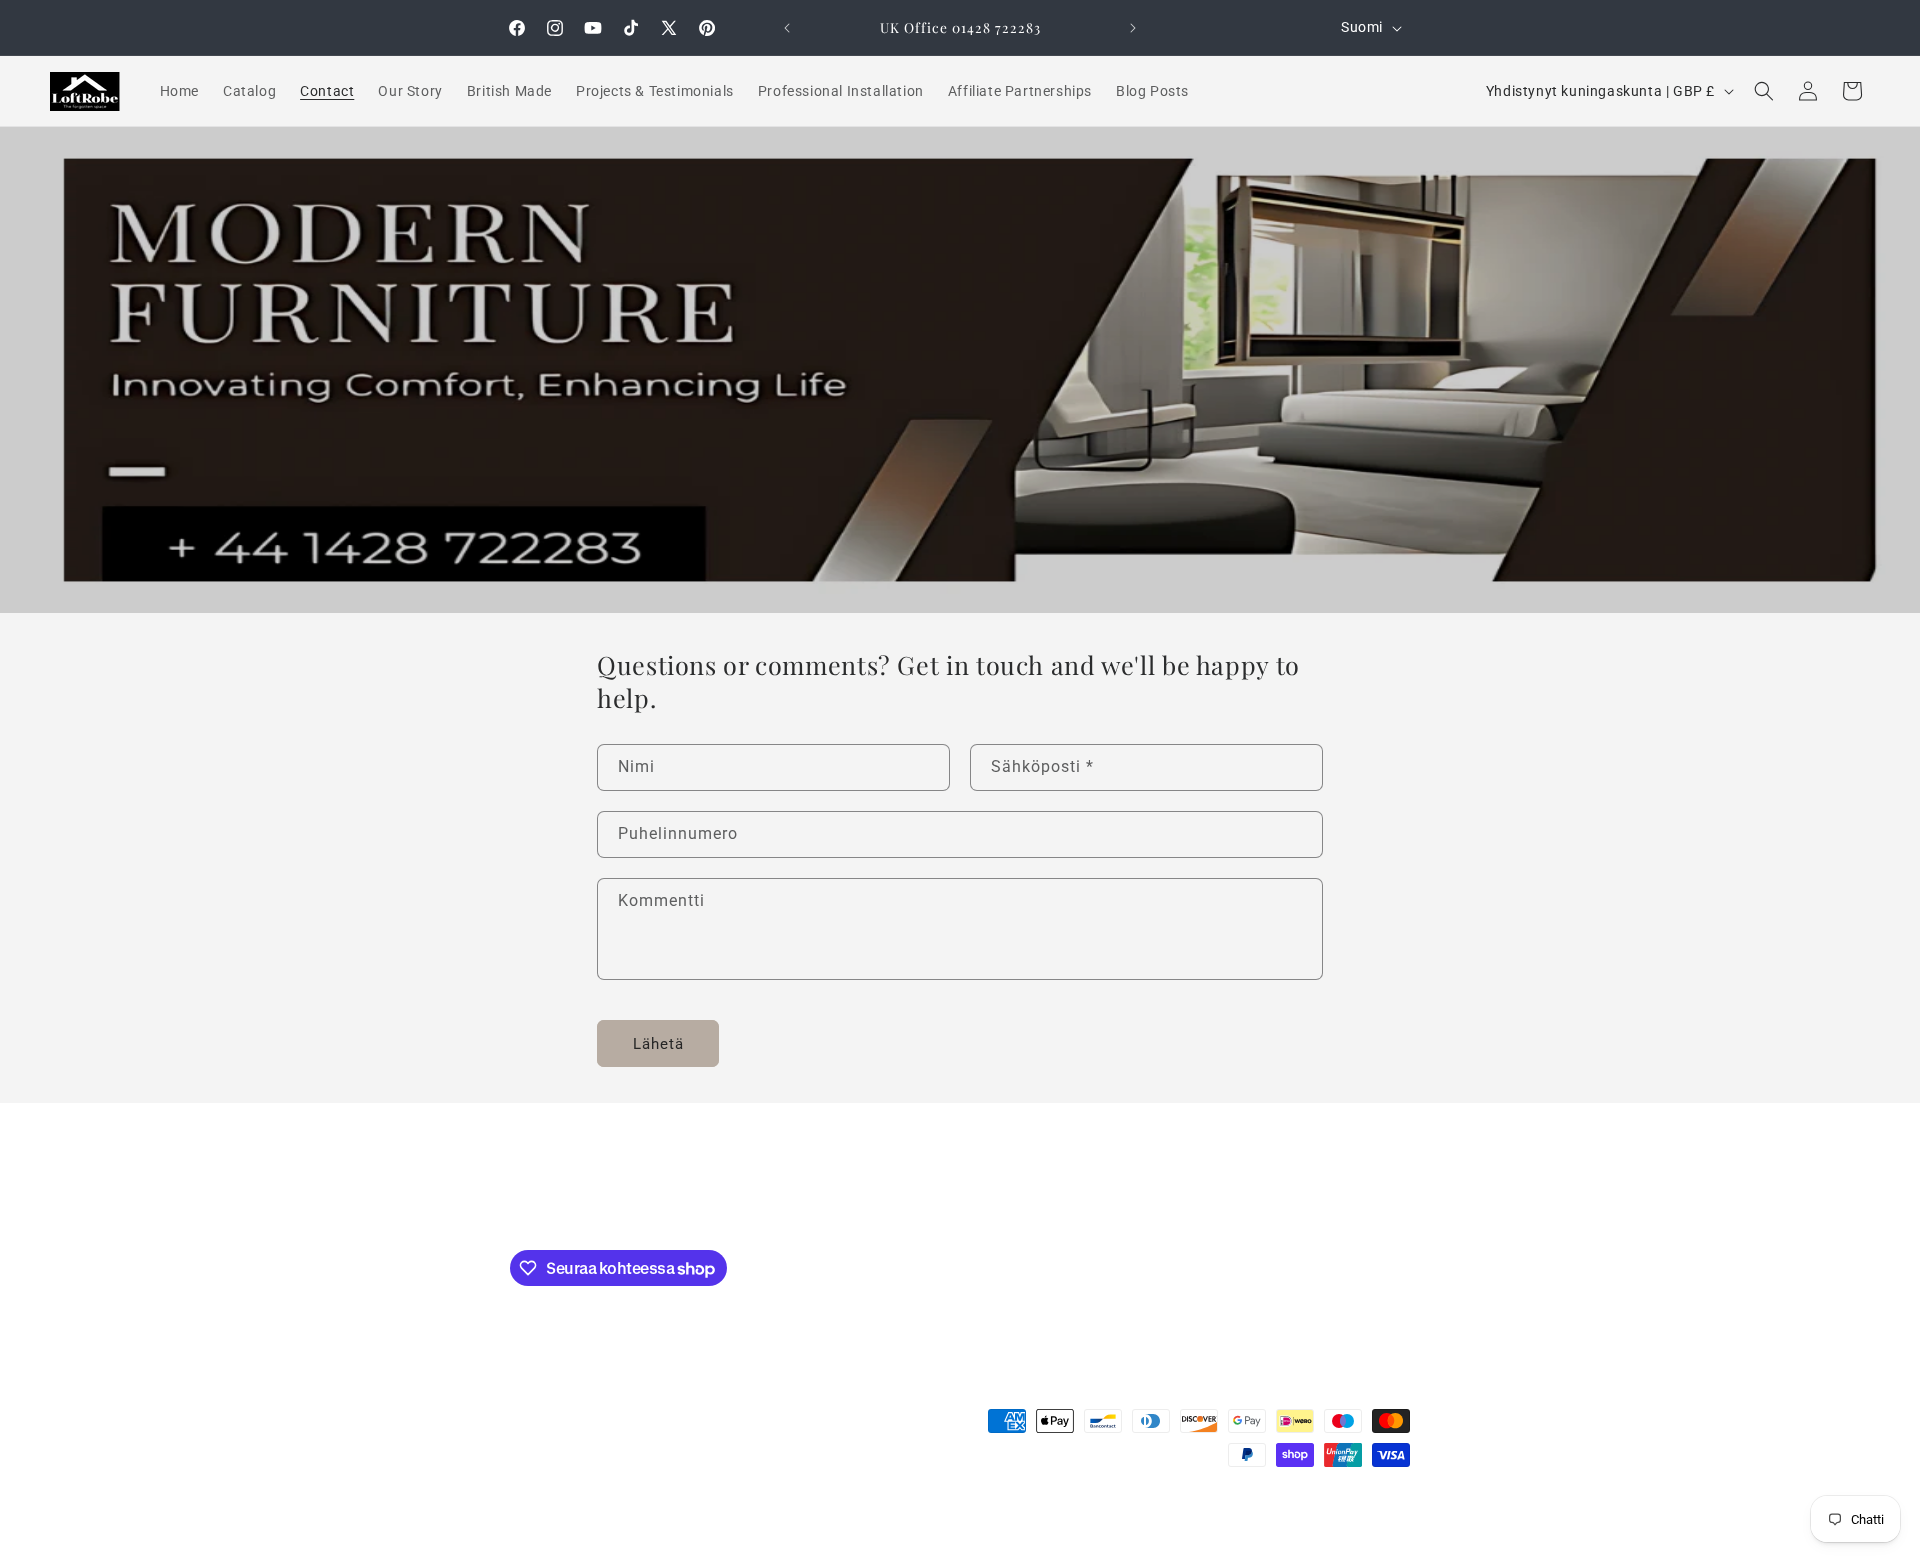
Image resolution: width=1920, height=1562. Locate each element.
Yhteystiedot (821, 1514)
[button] (1764, 91)
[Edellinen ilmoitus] (787, 28)
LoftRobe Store (601, 1515)
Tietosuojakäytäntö (1136, 1514)
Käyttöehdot (1029, 1514)
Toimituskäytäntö (926, 1514)
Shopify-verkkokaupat (705, 1515)
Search (960, 1198)
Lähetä (658, 1044)
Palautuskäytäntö (1260, 1514)
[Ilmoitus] (1133, 28)
